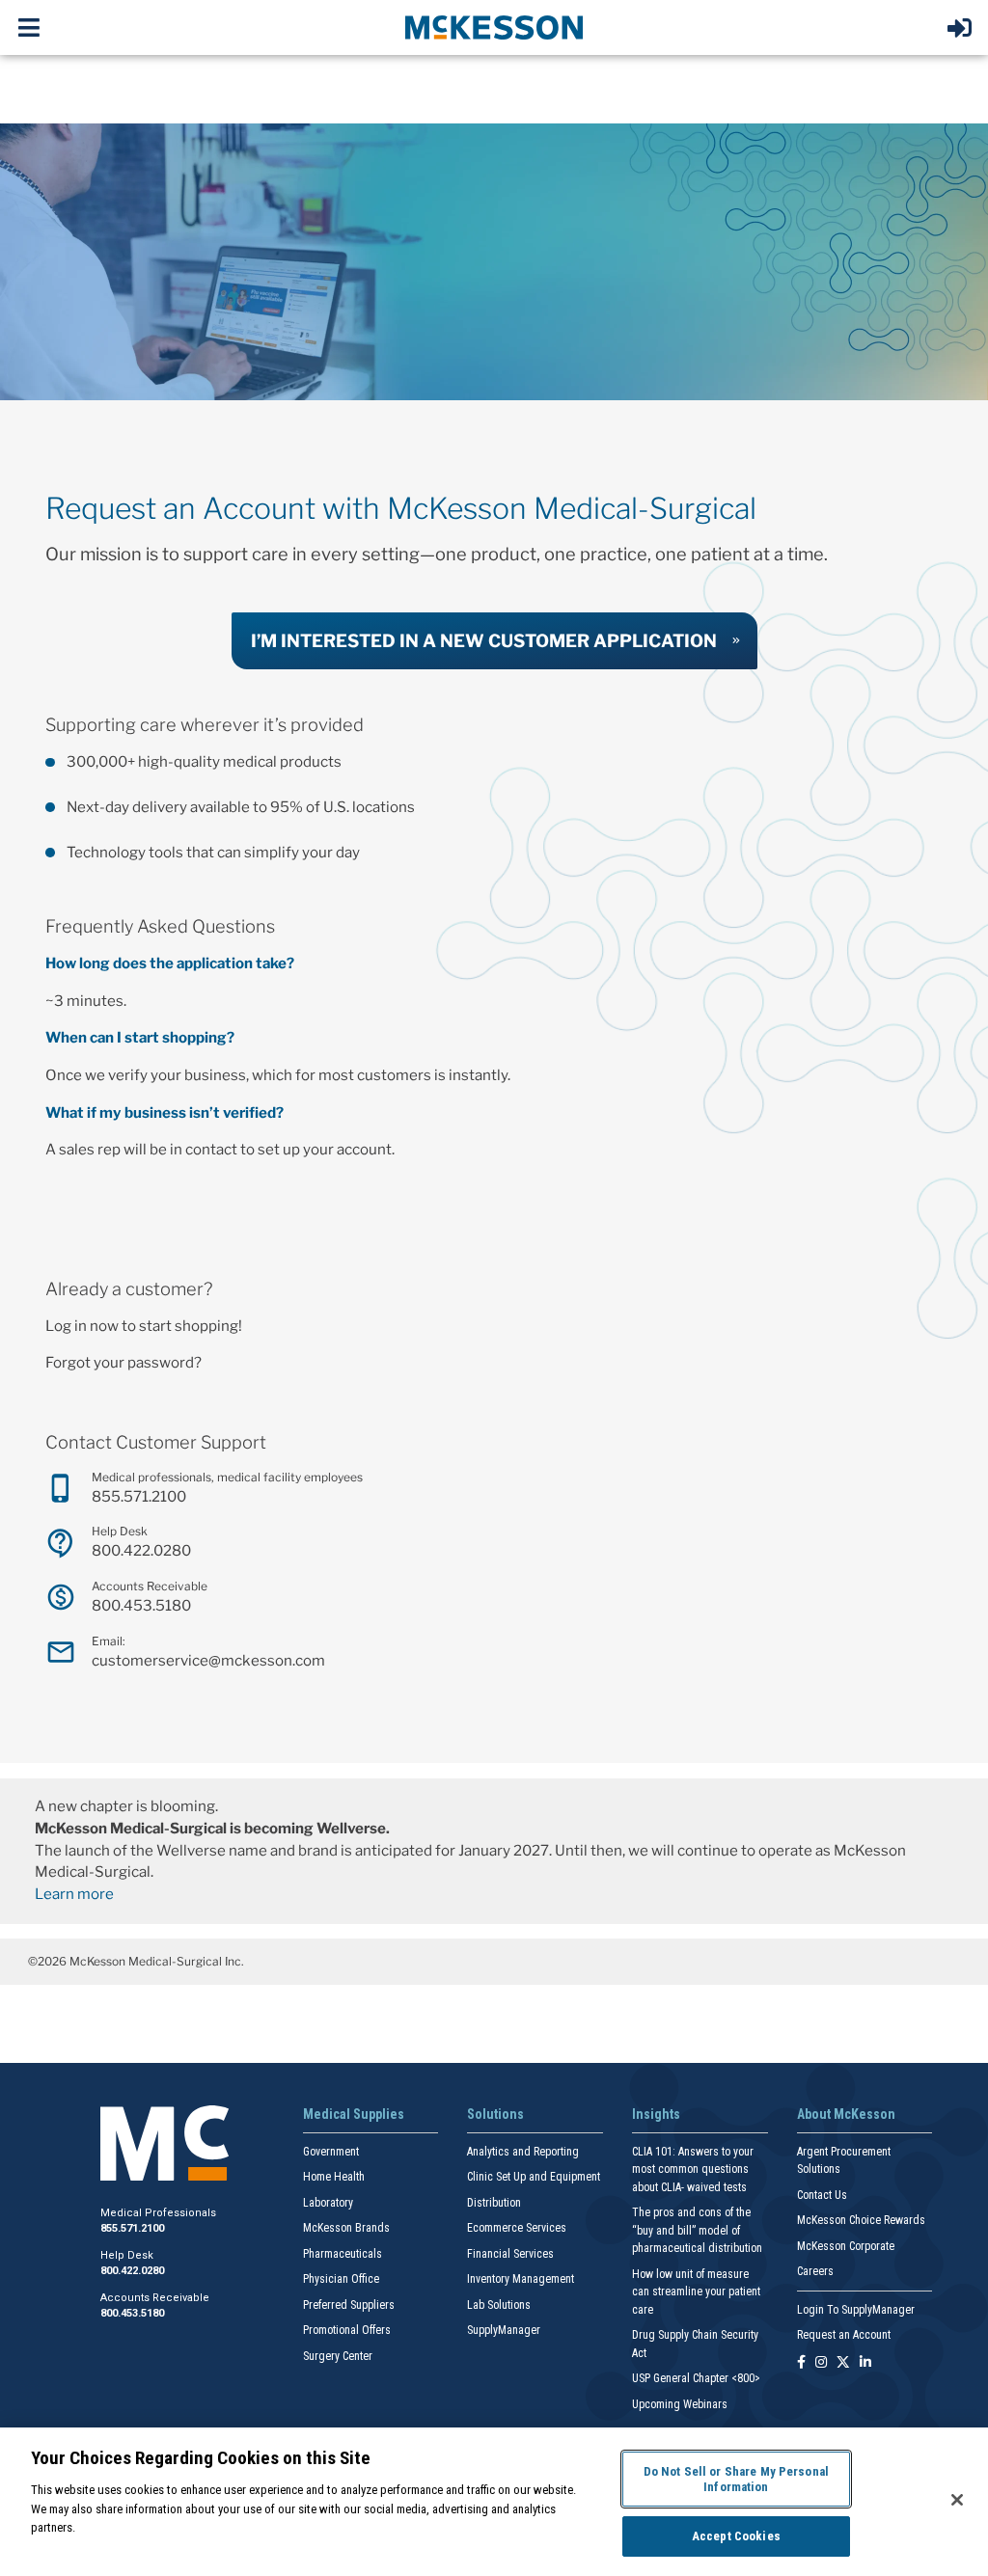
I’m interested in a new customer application (484, 640)
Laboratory (328, 2203)
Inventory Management (521, 2279)
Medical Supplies (354, 2114)
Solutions (495, 2114)
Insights (656, 2114)
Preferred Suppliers (349, 2305)
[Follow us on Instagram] (821, 2363)
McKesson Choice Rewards (861, 2220)
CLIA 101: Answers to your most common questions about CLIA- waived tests (693, 2169)
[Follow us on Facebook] (801, 2363)
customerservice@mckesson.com (208, 1660)
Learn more (74, 1894)
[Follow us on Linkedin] (865, 2363)
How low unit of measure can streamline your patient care (696, 2292)
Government (331, 2152)
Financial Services (510, 2254)
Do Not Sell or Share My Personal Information (736, 2479)
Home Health (334, 2177)
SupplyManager (504, 2330)
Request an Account (844, 2335)
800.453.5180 (141, 1605)
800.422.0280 (141, 1550)
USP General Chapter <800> (696, 2378)
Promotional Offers (347, 2330)
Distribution (494, 2203)
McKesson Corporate (846, 2246)
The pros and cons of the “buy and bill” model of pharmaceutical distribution (697, 2230)
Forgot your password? (123, 1362)
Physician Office (341, 2279)
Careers (815, 2271)
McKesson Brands (346, 2228)
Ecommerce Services (517, 2228)
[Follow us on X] (843, 2363)
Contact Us (822, 2195)
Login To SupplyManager (856, 2310)
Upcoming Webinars (680, 2404)
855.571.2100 (139, 1496)
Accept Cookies (736, 2536)
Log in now (82, 1326)
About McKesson (846, 2114)
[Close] (957, 2500)
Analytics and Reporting (523, 2152)
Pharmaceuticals (343, 2254)
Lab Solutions (499, 2305)
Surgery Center (338, 2356)
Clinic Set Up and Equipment (534, 2177)
